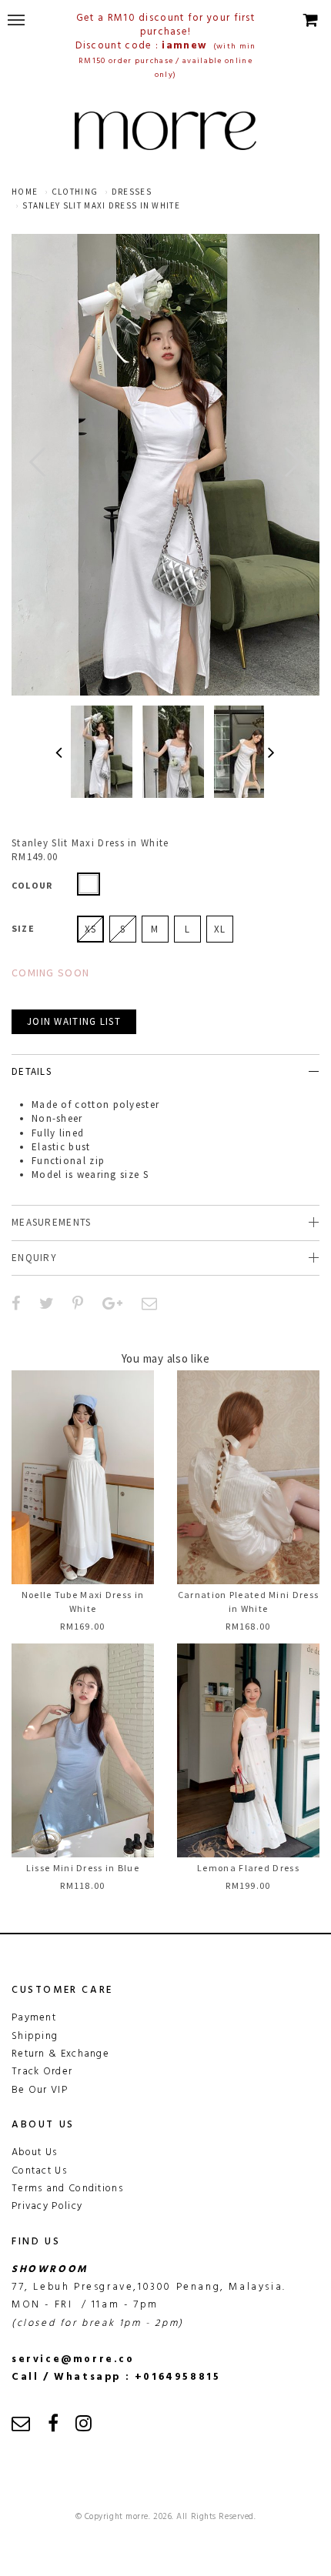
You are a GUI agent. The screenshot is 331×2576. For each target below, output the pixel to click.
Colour (32, 885)
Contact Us (39, 2171)
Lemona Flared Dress (248, 1868)
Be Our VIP (40, 2090)
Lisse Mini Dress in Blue (83, 1868)
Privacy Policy (47, 2206)
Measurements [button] (52, 1222)
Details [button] (32, 1071)
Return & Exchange (60, 2054)
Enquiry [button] (34, 1258)
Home (25, 192)
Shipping (35, 2036)
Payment (34, 2018)
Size (23, 928)
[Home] (165, 131)
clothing (75, 192)
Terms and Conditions (67, 2189)
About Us (34, 2152)
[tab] (165, 1071)
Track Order (42, 2072)
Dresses (132, 192)
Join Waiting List (74, 1021)
